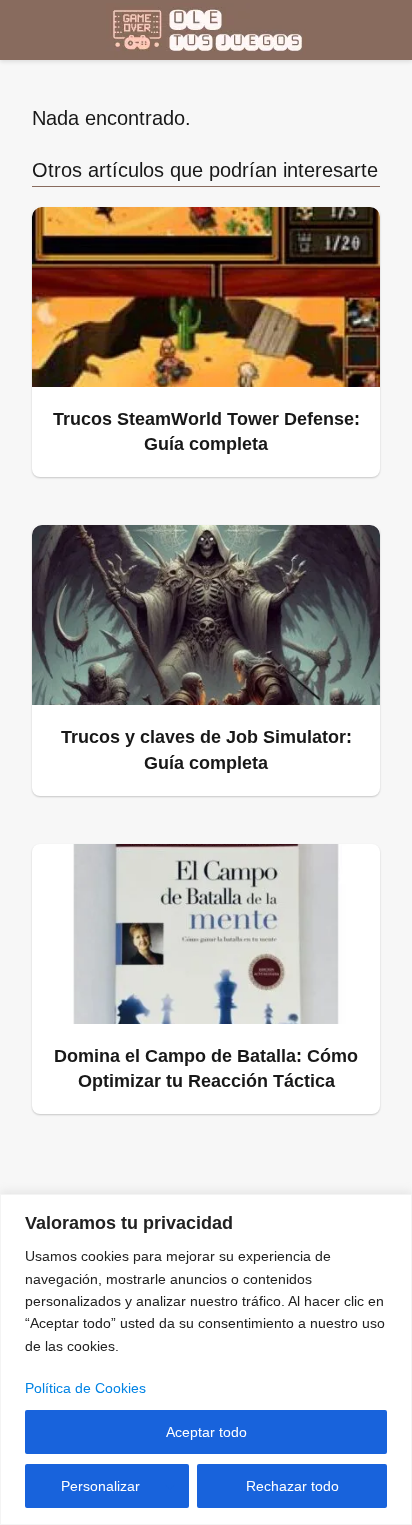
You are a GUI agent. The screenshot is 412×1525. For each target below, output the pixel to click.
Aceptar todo (206, 1432)
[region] (206, 1359)
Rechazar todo (292, 1486)
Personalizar (100, 1486)
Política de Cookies (85, 1388)
